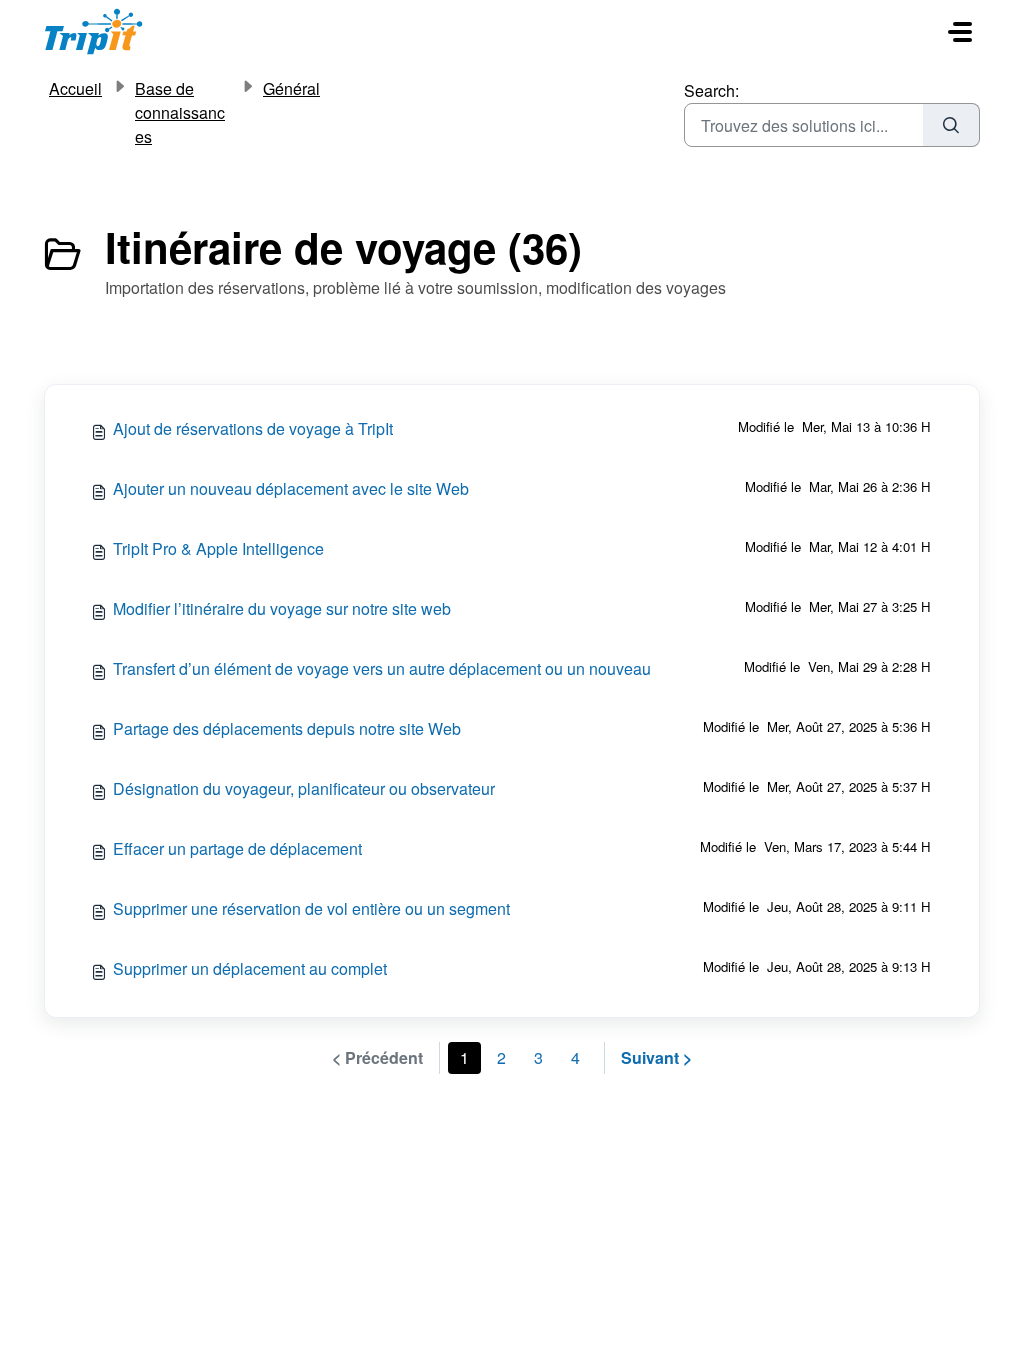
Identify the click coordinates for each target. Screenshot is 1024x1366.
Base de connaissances (180, 112)
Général (291, 88)
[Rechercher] (951, 125)
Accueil (75, 88)
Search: (711, 90)
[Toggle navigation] (960, 32)
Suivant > (656, 1057)
